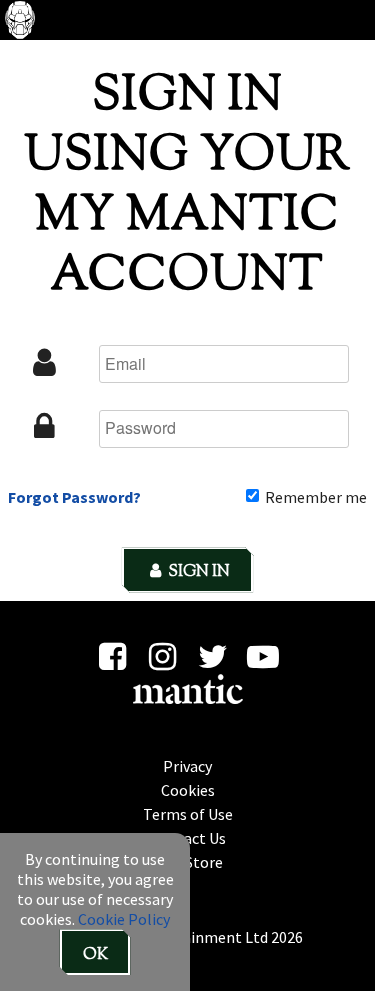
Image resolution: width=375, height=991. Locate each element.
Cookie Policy (124, 919)
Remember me (314, 497)
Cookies (188, 790)
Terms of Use (188, 814)
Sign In (197, 572)
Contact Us (188, 838)
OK (95, 955)
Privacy (187, 766)
